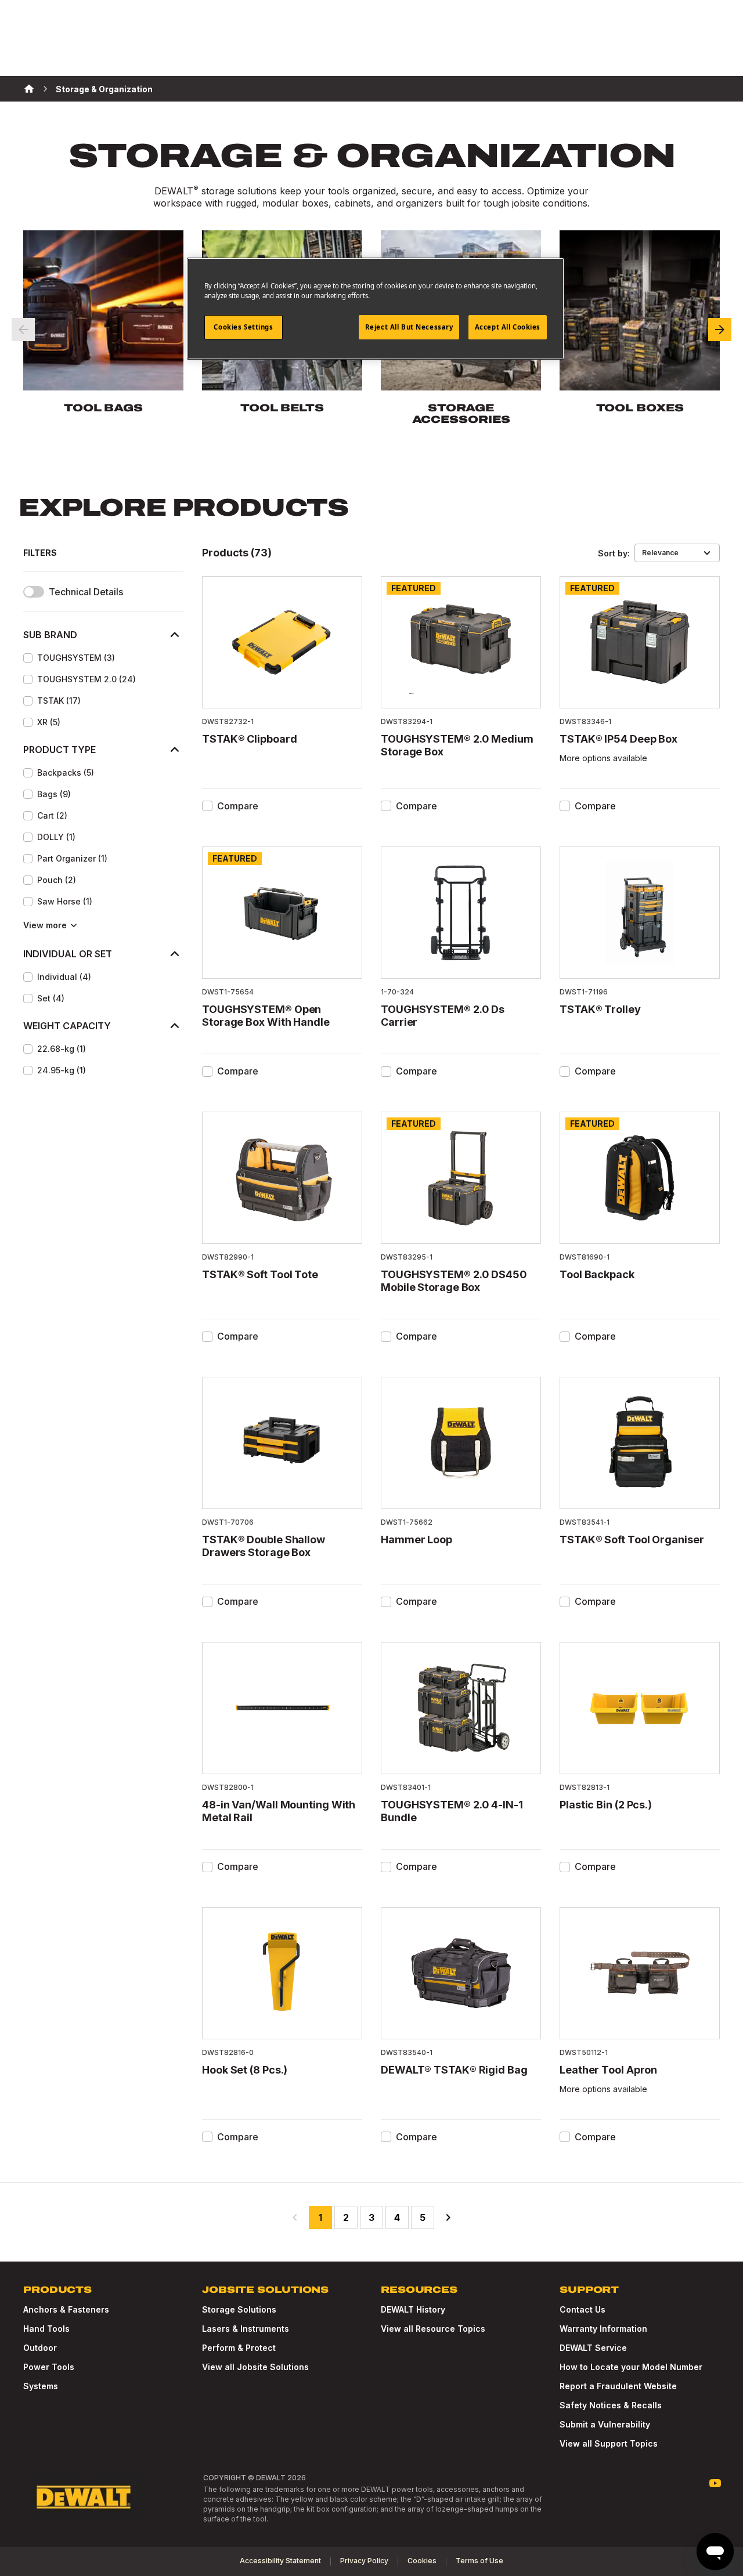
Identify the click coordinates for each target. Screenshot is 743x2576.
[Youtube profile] (715, 2483)
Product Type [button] (59, 750)
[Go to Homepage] (84, 2497)
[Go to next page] (448, 2217)
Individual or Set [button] (68, 954)
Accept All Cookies (508, 327)
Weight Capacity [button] (67, 1026)
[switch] (34, 592)
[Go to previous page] (295, 2217)
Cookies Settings (243, 327)
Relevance (660, 553)
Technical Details (86, 592)
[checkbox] (28, 658)
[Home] (29, 89)
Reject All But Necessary (409, 327)
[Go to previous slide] (23, 330)
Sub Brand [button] (50, 635)
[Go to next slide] (720, 330)
